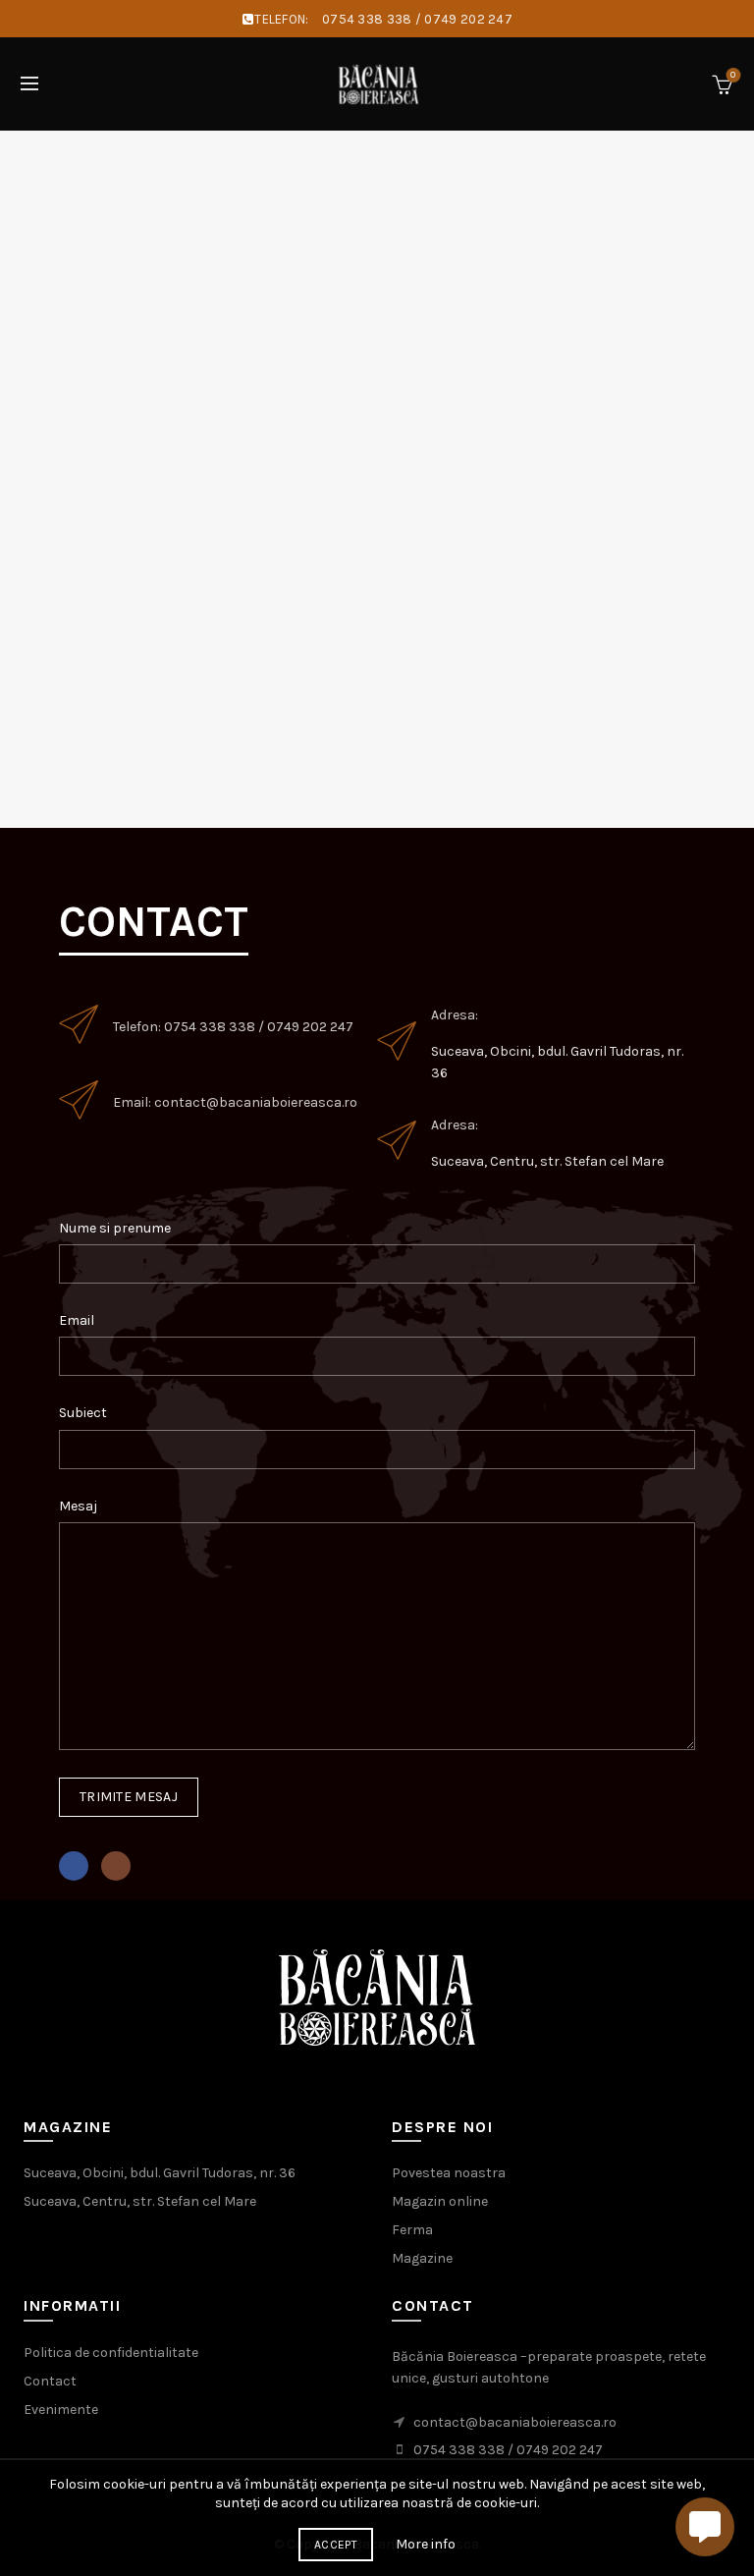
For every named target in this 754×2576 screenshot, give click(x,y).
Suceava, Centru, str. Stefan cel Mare (547, 1161)
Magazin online (440, 2201)
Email (77, 1320)
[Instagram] (116, 1866)
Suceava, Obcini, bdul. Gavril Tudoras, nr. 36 (160, 2173)
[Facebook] (74, 1866)
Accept (336, 2545)
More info (426, 2544)
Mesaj (78, 1506)
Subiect (83, 1413)
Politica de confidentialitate (111, 2353)
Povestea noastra (449, 2173)
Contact (50, 2381)
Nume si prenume (115, 1228)
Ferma (412, 2230)
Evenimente (61, 2410)
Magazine (422, 2258)
